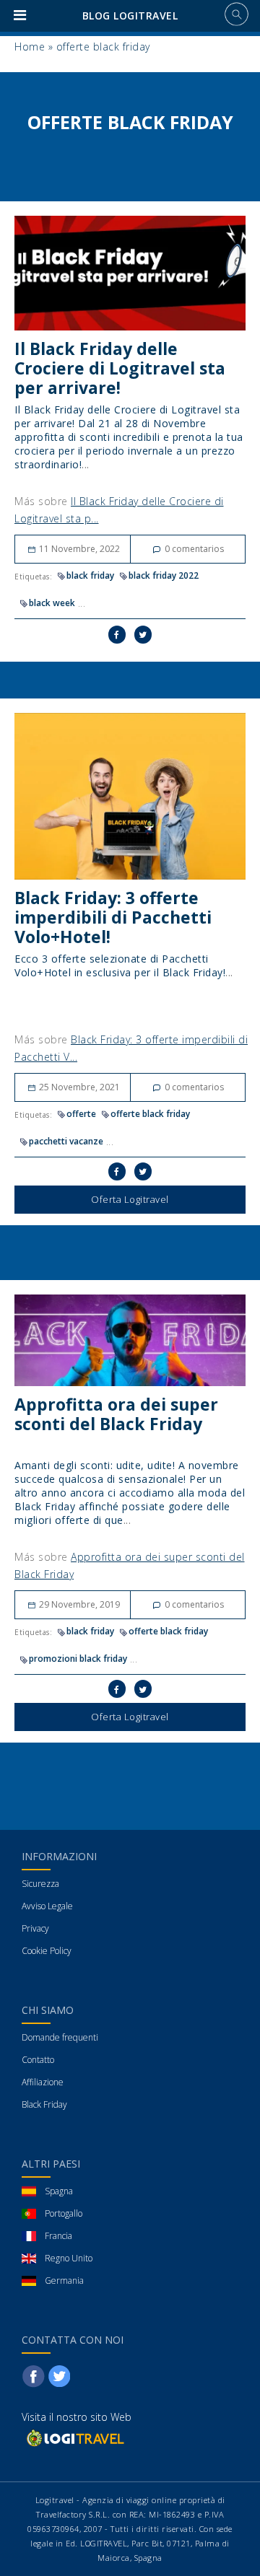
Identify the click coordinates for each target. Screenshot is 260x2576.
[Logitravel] (74, 2438)
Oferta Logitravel (130, 1199)
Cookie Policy (47, 1951)
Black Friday (44, 2104)
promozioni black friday (78, 1659)
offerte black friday (150, 1114)
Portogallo (64, 2213)
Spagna (59, 2191)
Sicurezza (40, 1884)
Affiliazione (43, 2082)
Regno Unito (69, 2258)
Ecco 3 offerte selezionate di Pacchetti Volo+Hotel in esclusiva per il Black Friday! (120, 965)
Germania (64, 2281)
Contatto (38, 2060)
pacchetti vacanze (66, 1141)
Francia (58, 2236)
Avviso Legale (47, 1906)
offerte (81, 1114)
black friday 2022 (164, 575)
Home (30, 47)
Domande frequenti (60, 2037)
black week (52, 603)
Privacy (35, 1928)
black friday (90, 575)
